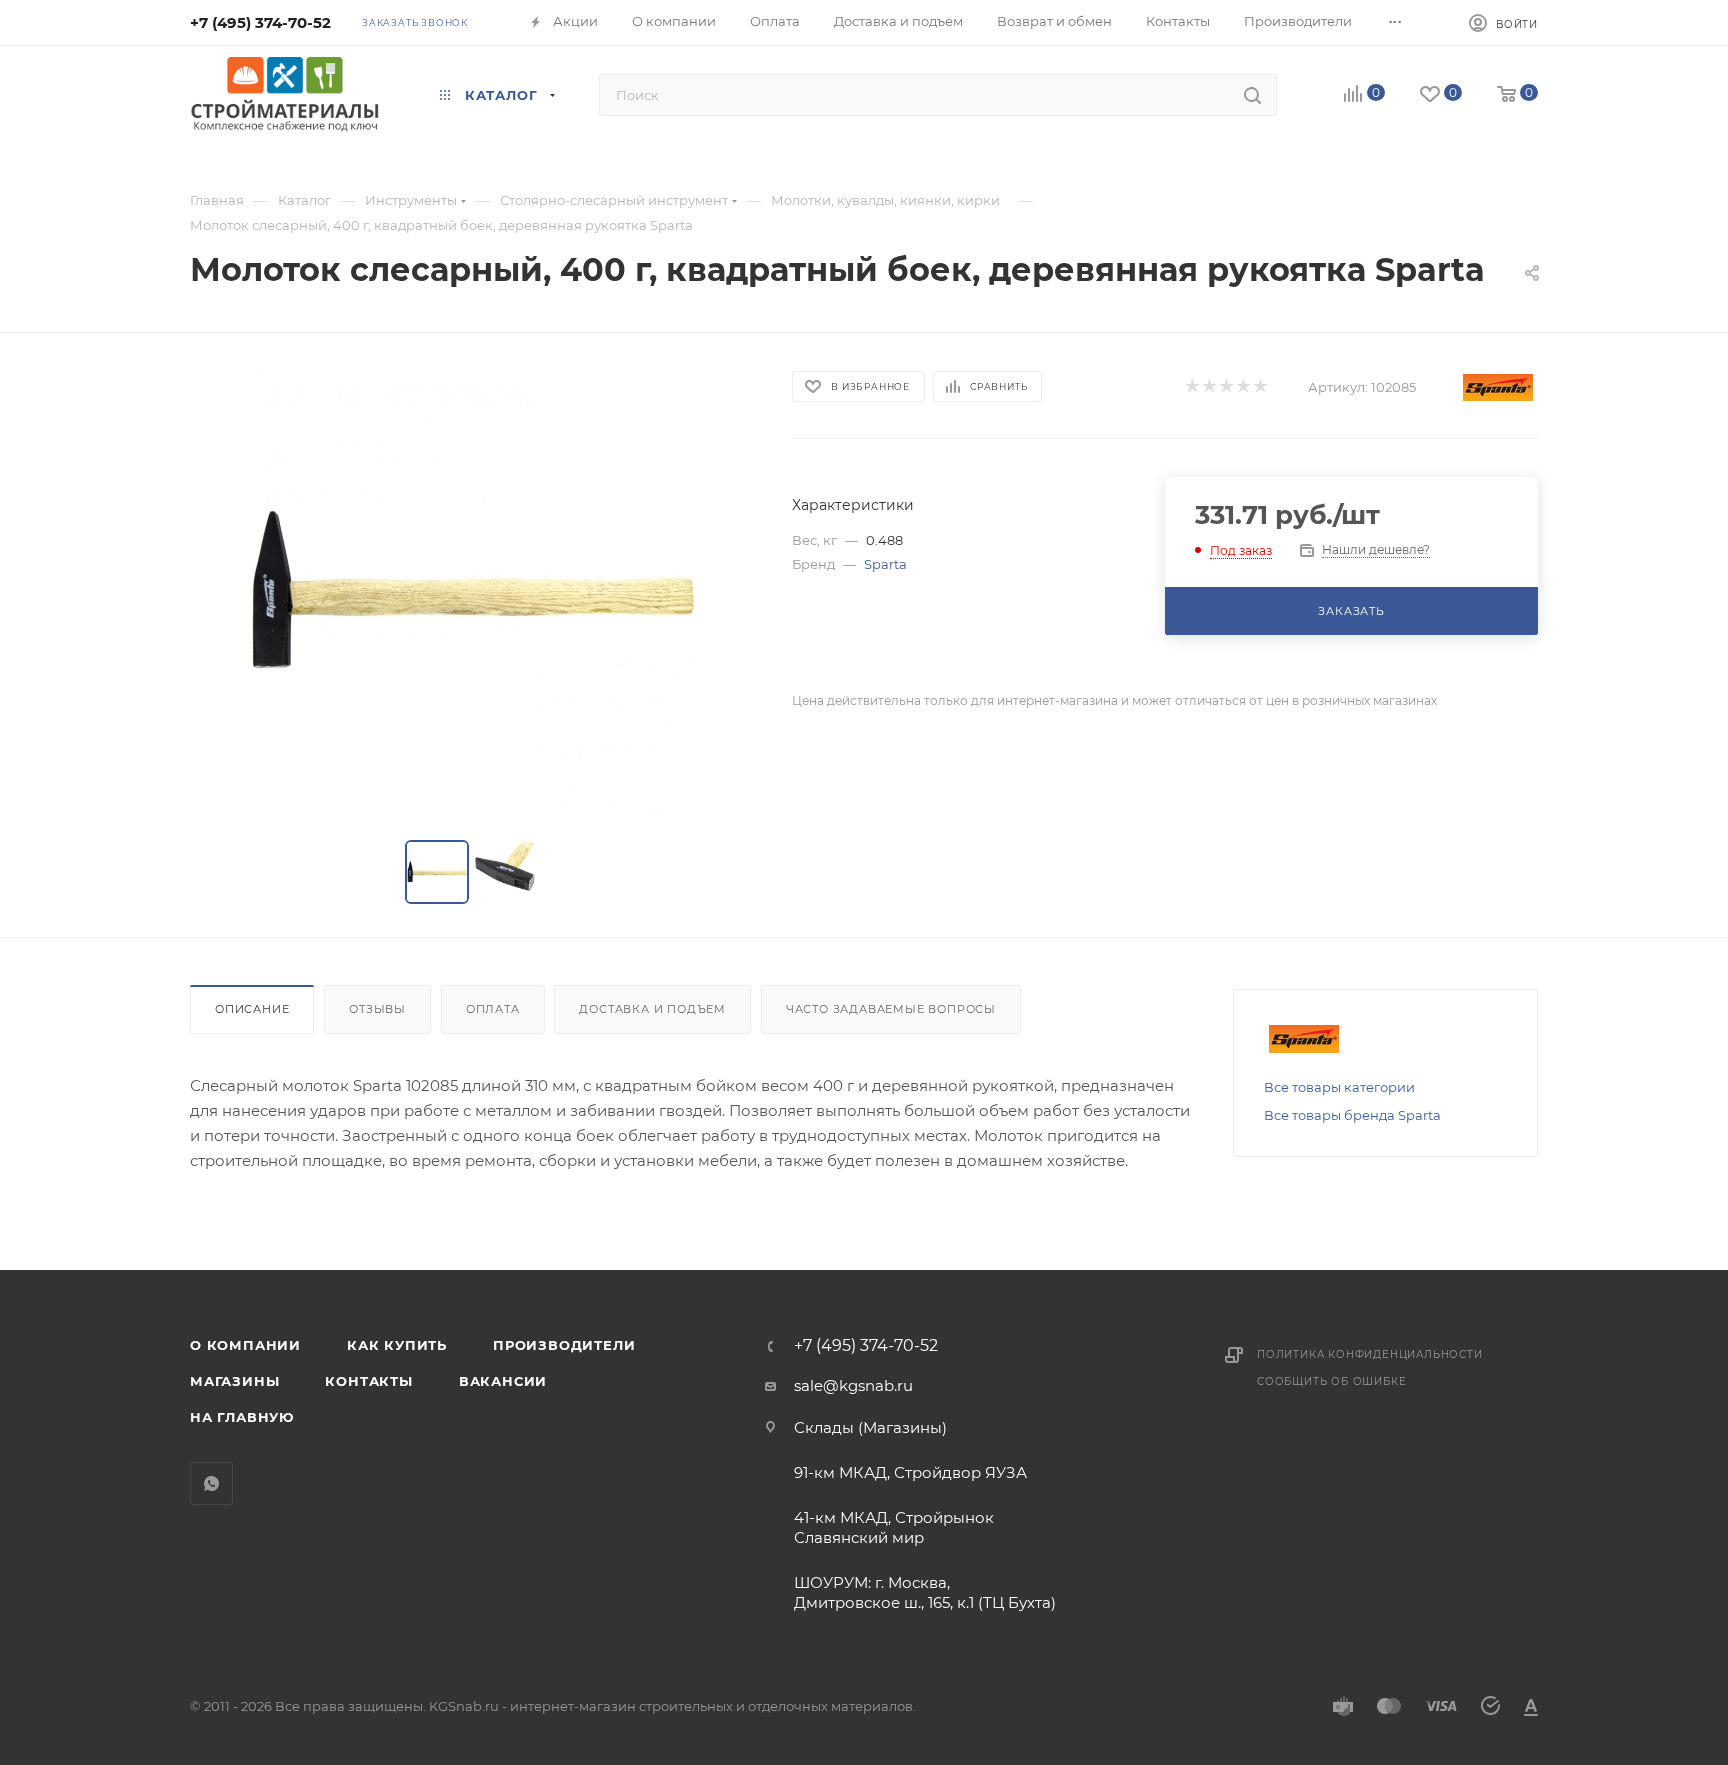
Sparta (885, 564)
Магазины (234, 1381)
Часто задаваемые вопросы (891, 1009)
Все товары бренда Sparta (1352, 1115)
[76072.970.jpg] (473, 591)
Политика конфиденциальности (1370, 1354)
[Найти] (1252, 95)
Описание (252, 1009)
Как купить (397, 1345)
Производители (564, 1345)
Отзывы (377, 1009)
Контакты (368, 1381)
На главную (242, 1417)
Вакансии (503, 1381)
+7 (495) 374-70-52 (260, 22)
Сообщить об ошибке (1331, 1381)
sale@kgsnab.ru (853, 1385)
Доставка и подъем (652, 1009)
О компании (245, 1345)
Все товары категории (1339, 1087)
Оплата (493, 1009)
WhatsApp (211, 1483)
